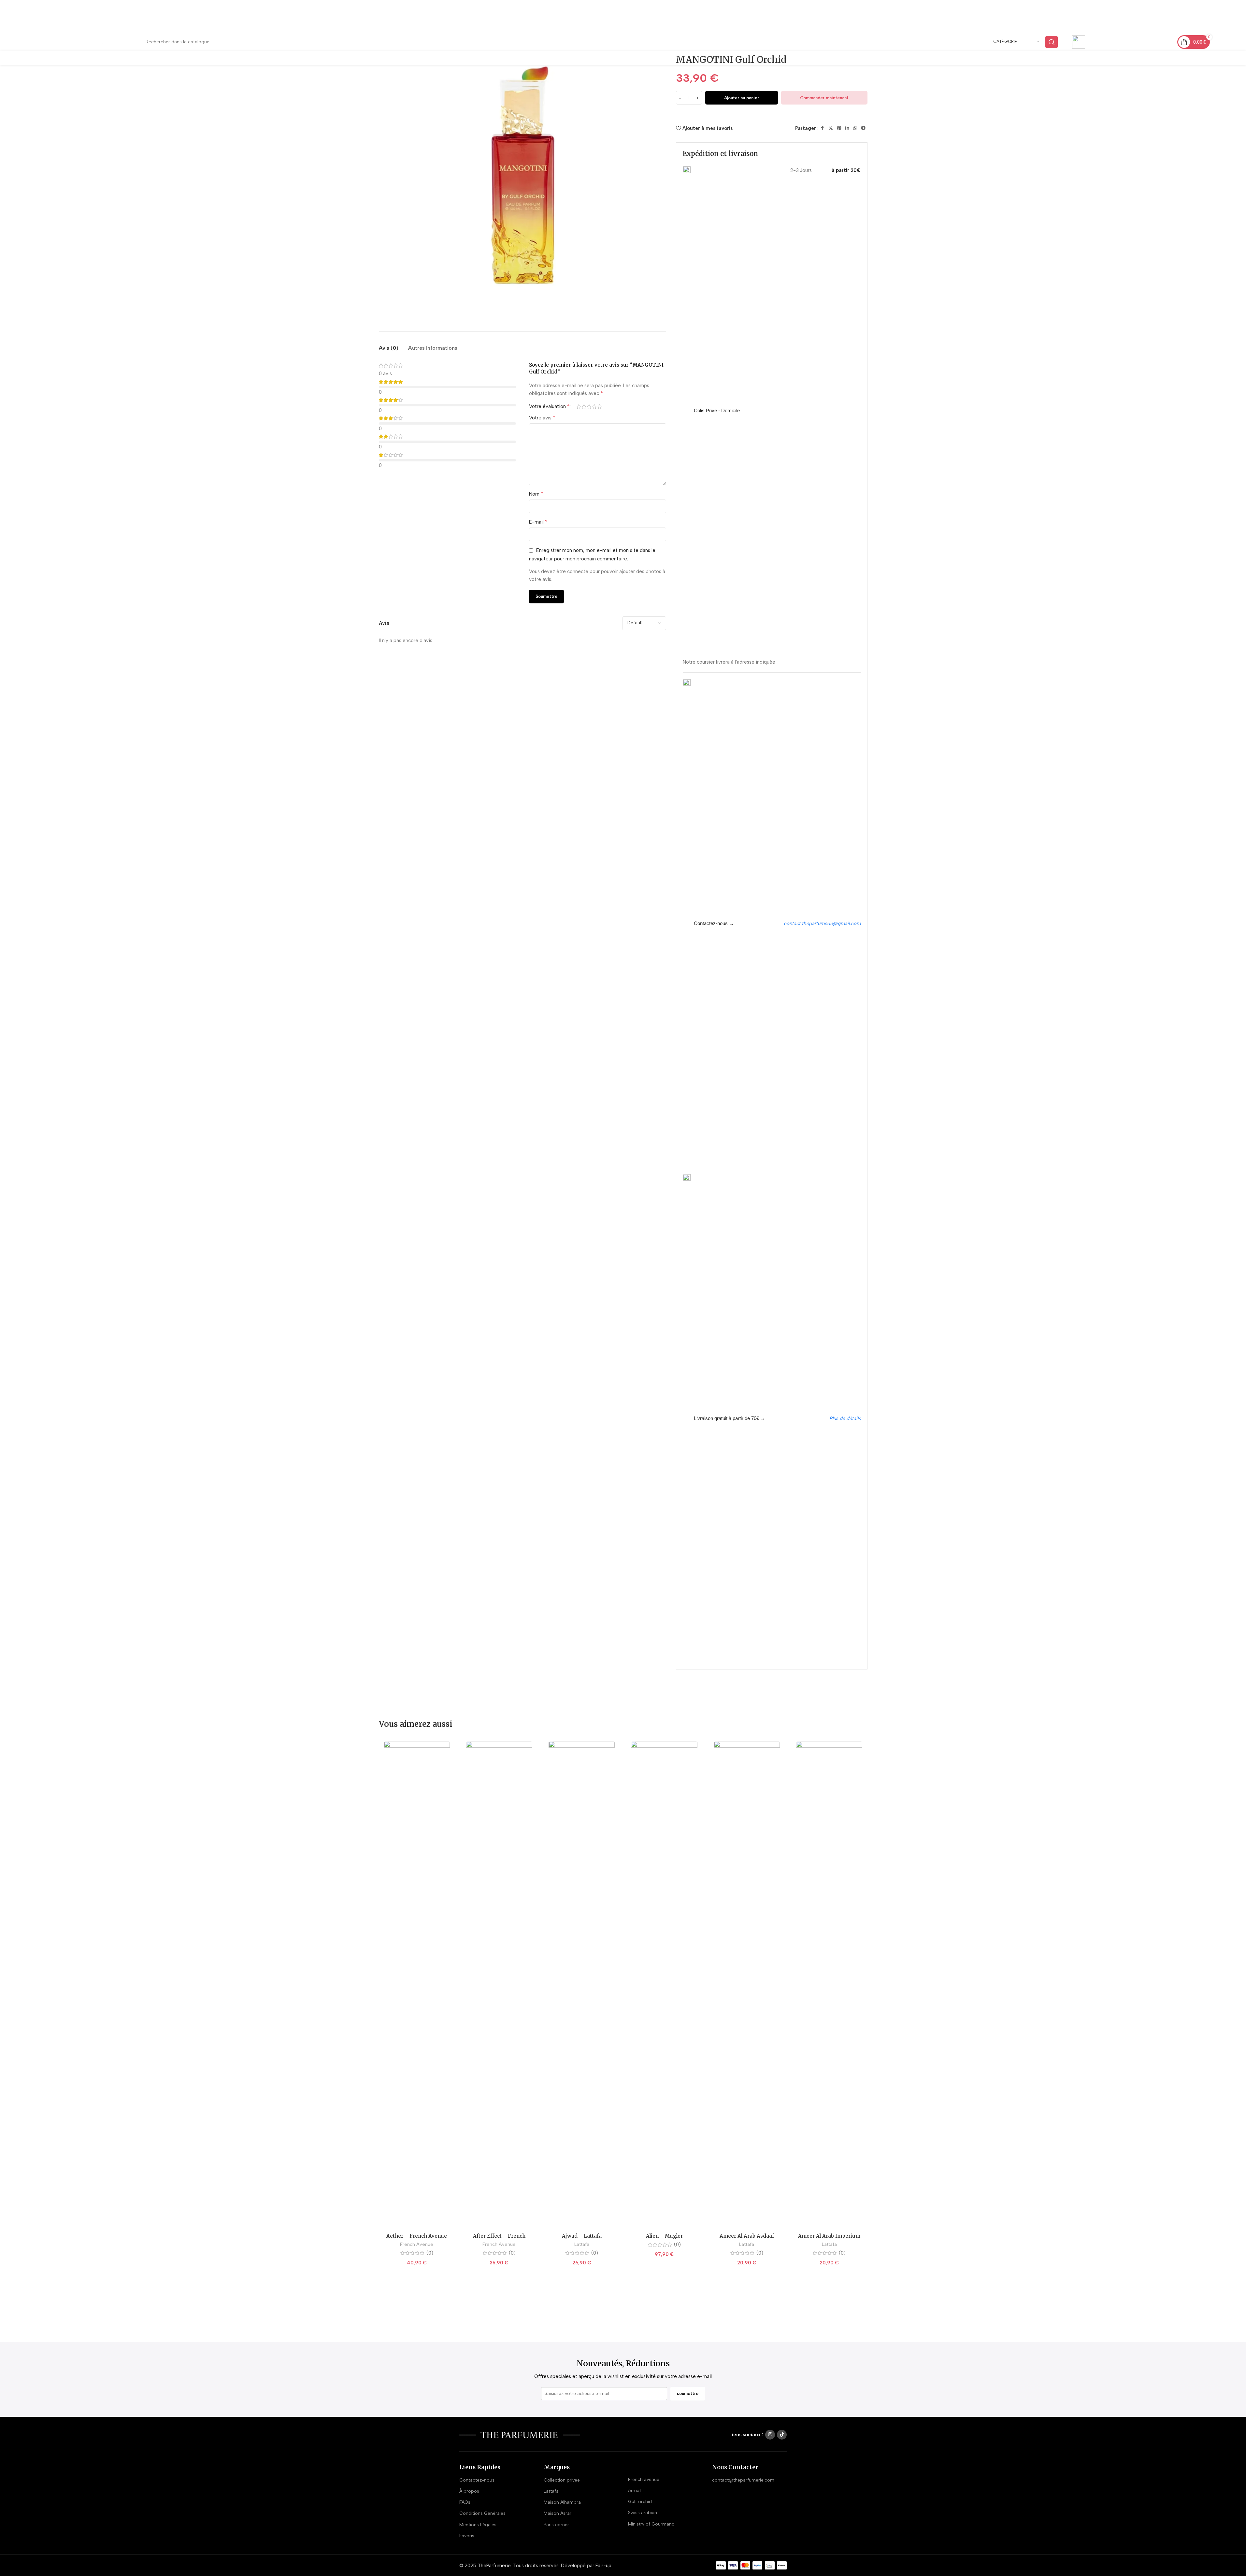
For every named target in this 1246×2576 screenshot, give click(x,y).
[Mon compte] (1207, 58)
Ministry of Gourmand (651, 2524)
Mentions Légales (478, 2525)
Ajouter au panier (742, 98)
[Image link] (520, 2435)
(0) (430, 2253)
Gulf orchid (640, 2502)
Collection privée (562, 2480)
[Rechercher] (1052, 42)
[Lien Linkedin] (847, 128)
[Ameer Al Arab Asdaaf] (747, 1985)
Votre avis (542, 418)
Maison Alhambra (562, 2502)
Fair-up (603, 2566)
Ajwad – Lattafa (582, 2236)
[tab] (389, 348)
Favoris (467, 2536)
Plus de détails (845, 1418)
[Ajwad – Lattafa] (582, 1985)
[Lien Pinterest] (839, 128)
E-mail (538, 522)
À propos (469, 2491)
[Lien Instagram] (770, 2435)
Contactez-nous (477, 2480)
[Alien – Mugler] (664, 1985)
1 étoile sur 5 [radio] (579, 407)
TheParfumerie (494, 2566)
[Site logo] (82, 42)
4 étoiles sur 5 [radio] (594, 407)
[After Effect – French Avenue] (499, 1985)
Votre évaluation (549, 406)
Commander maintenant (824, 98)
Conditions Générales (482, 2513)
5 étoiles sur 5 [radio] (600, 407)
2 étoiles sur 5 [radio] (584, 407)
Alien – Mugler (664, 2236)
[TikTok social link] (782, 2435)
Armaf (635, 2491)
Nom (536, 494)
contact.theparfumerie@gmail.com (822, 923)
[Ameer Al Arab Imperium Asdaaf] (829, 1985)
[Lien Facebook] (823, 128)
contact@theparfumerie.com (1132, 47)
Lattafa (582, 2244)
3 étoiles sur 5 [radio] (589, 407)
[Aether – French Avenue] (417, 1985)
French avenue (644, 2479)
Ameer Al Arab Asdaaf (747, 2236)
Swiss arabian (643, 2513)
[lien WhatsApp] (855, 128)
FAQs (465, 2502)
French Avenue (417, 2244)
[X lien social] (831, 128)
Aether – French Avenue (417, 2236)
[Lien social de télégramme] (863, 128)
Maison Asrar (558, 2513)
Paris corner (556, 2525)
